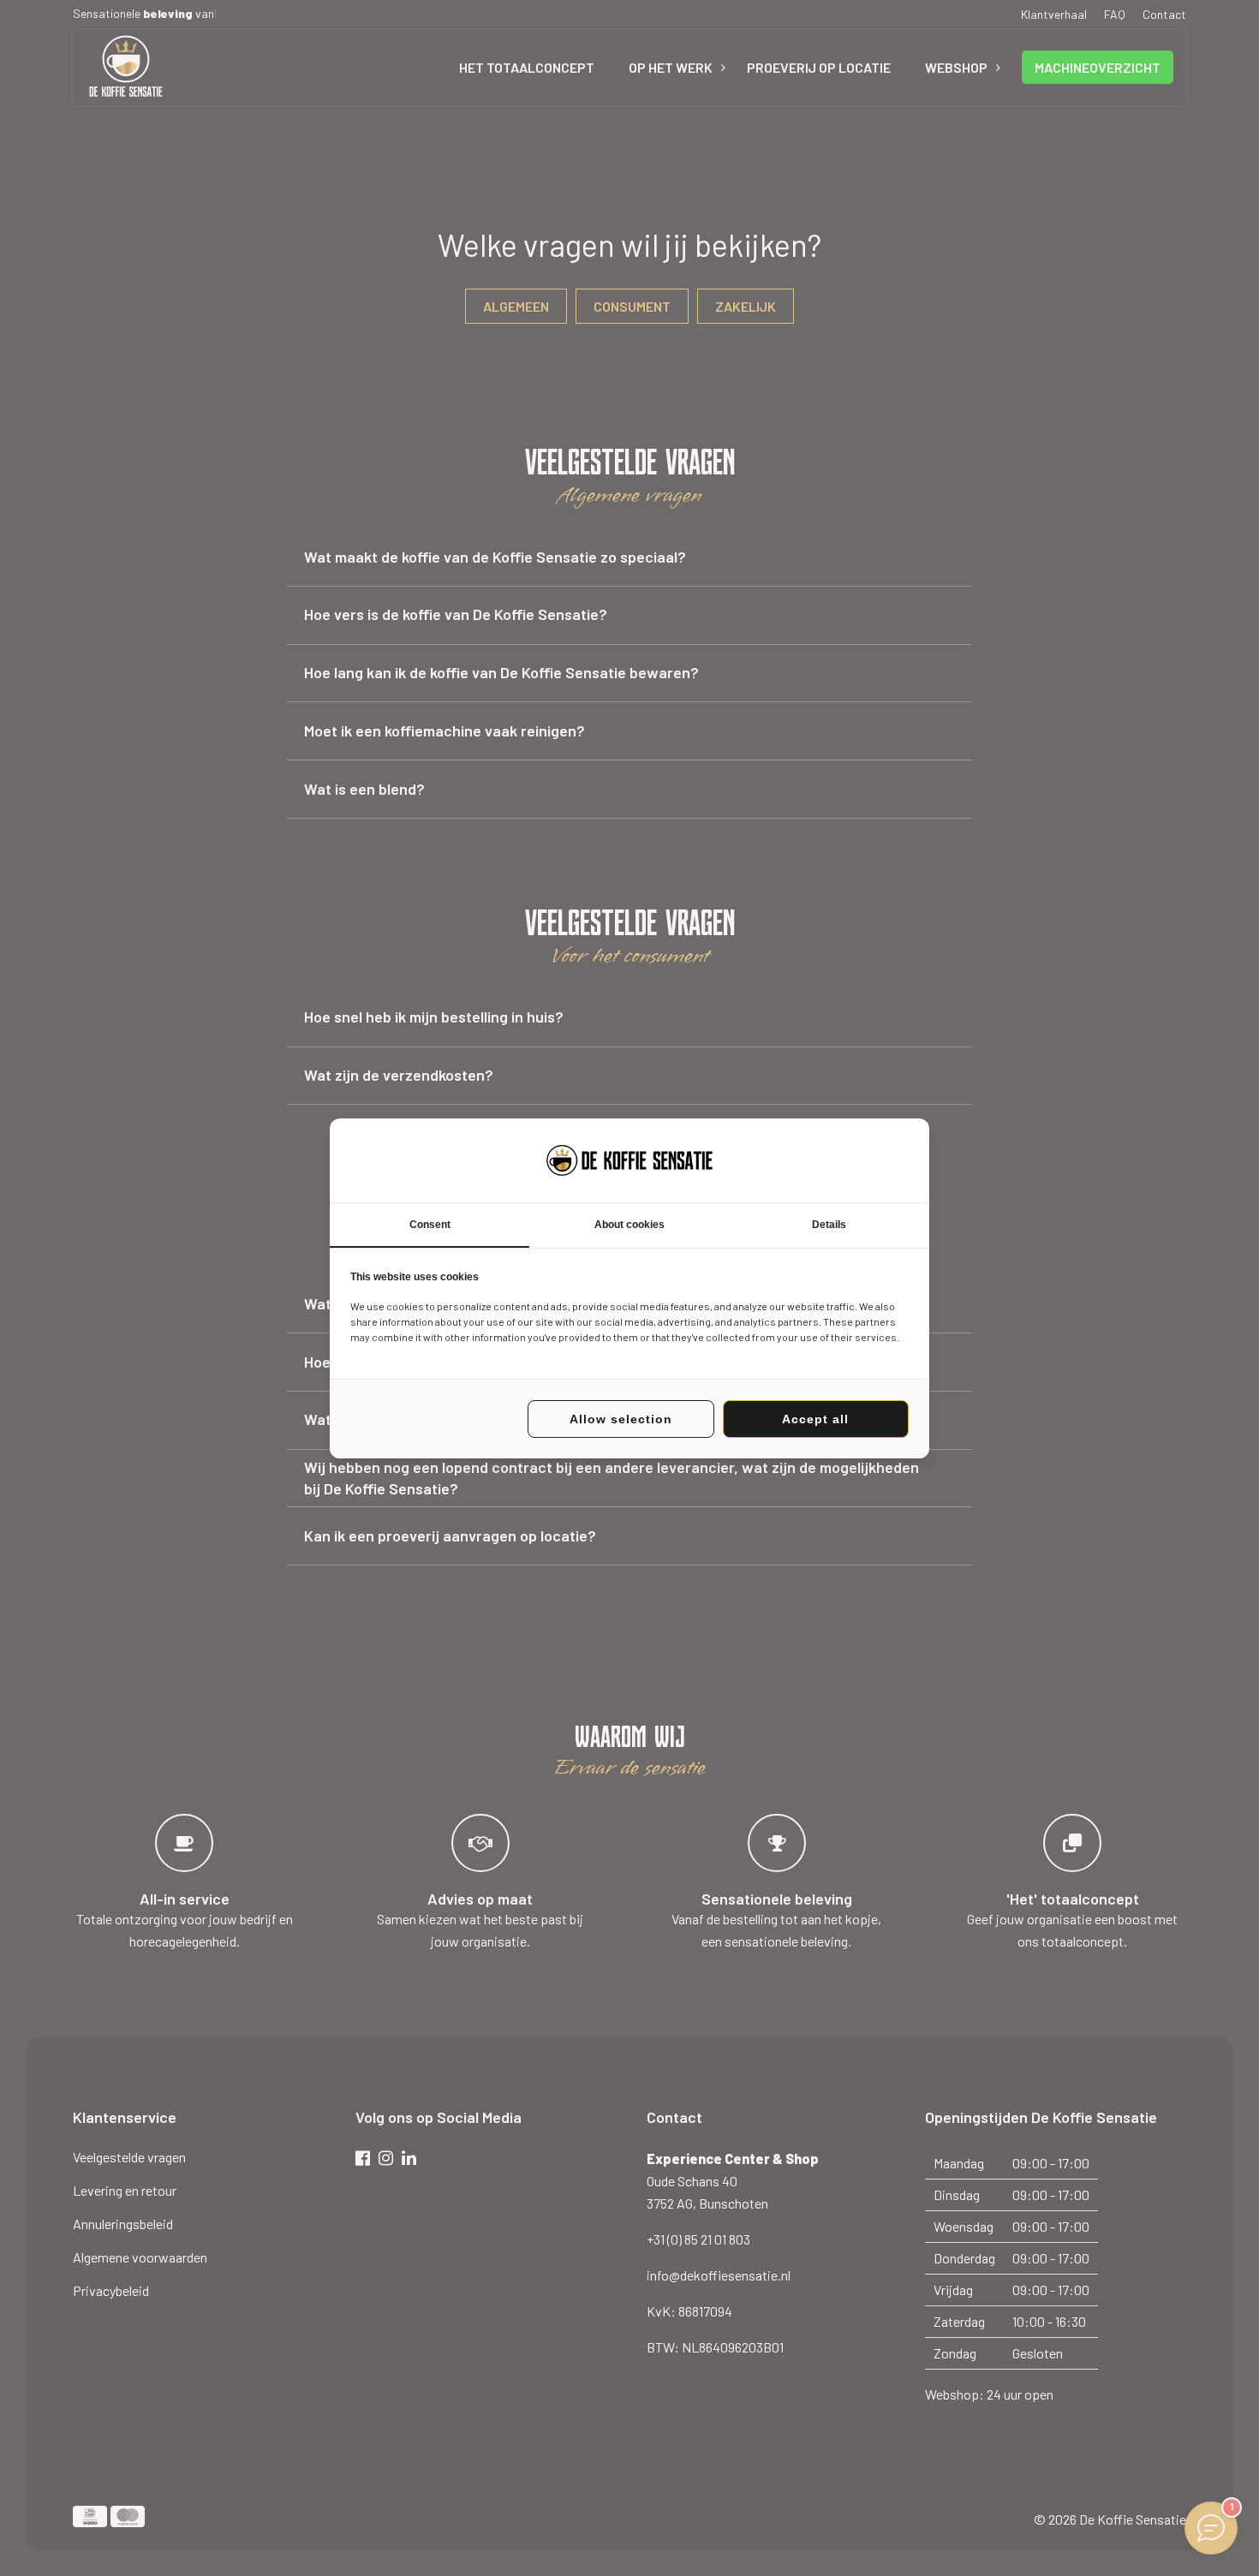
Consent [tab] (430, 1225)
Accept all (815, 1419)
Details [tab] (829, 1225)
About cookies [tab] (629, 1225)
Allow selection (621, 1419)
